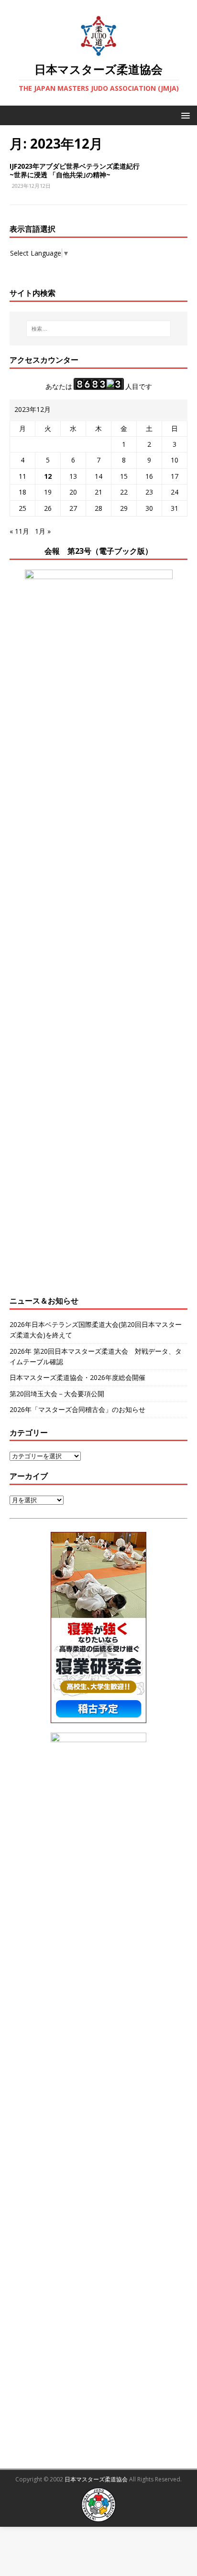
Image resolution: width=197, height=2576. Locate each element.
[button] (184, 115)
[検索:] (99, 329)
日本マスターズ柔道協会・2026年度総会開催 (77, 1377)
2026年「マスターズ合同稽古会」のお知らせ (77, 1409)
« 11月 (19, 531)
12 (48, 476)
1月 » (43, 531)
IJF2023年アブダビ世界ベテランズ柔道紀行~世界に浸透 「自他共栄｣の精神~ (75, 170)
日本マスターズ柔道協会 (96, 2479)
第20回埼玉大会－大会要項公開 (57, 1394)
